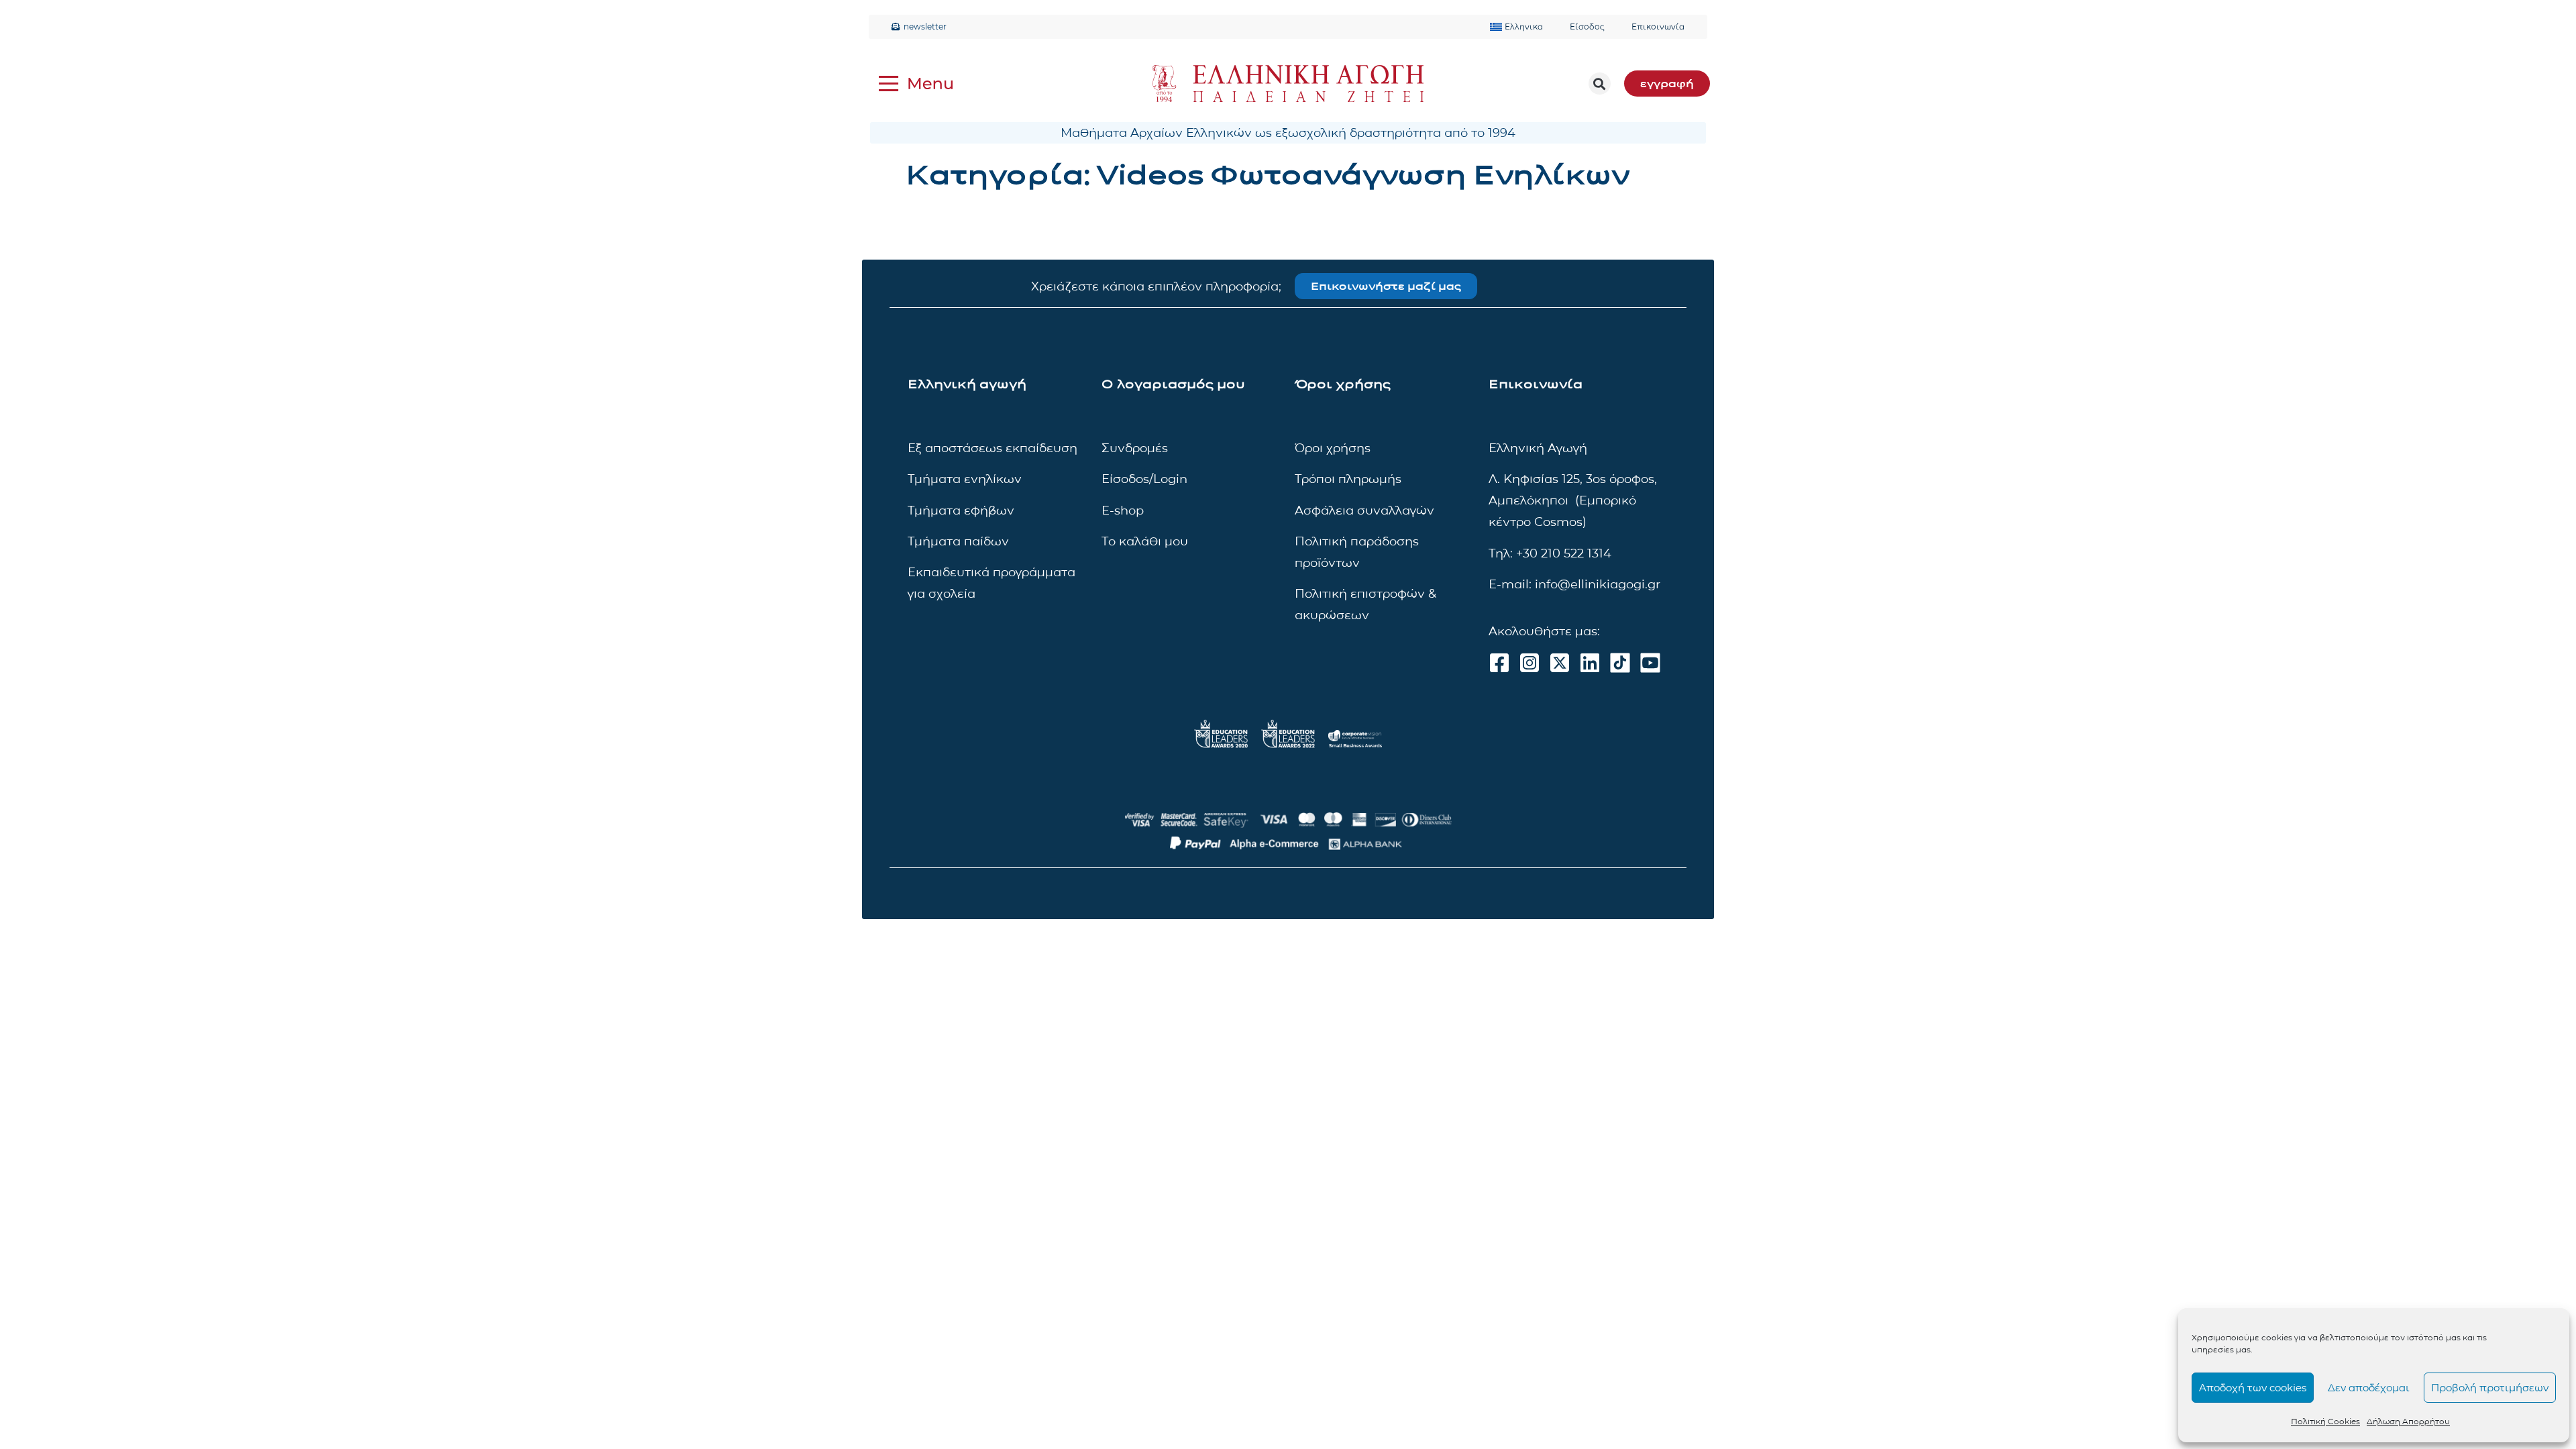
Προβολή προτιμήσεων (2490, 1388)
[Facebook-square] (1499, 663)
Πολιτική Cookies (2325, 1421)
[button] (1600, 84)
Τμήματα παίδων (958, 541)
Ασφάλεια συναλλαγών (1364, 511)
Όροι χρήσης (1333, 448)
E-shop (1123, 511)
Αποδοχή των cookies (2253, 1388)
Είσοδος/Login (1144, 479)
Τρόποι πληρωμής (1348, 479)
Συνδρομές (1135, 448)
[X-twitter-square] (1560, 663)
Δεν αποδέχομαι (2369, 1388)
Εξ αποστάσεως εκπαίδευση (992, 448)
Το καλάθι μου (1145, 541)
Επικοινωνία (1658, 26)
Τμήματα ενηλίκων (965, 479)
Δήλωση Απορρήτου (2408, 1421)
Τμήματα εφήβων (961, 511)
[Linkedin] (1590, 663)
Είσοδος (1587, 26)
